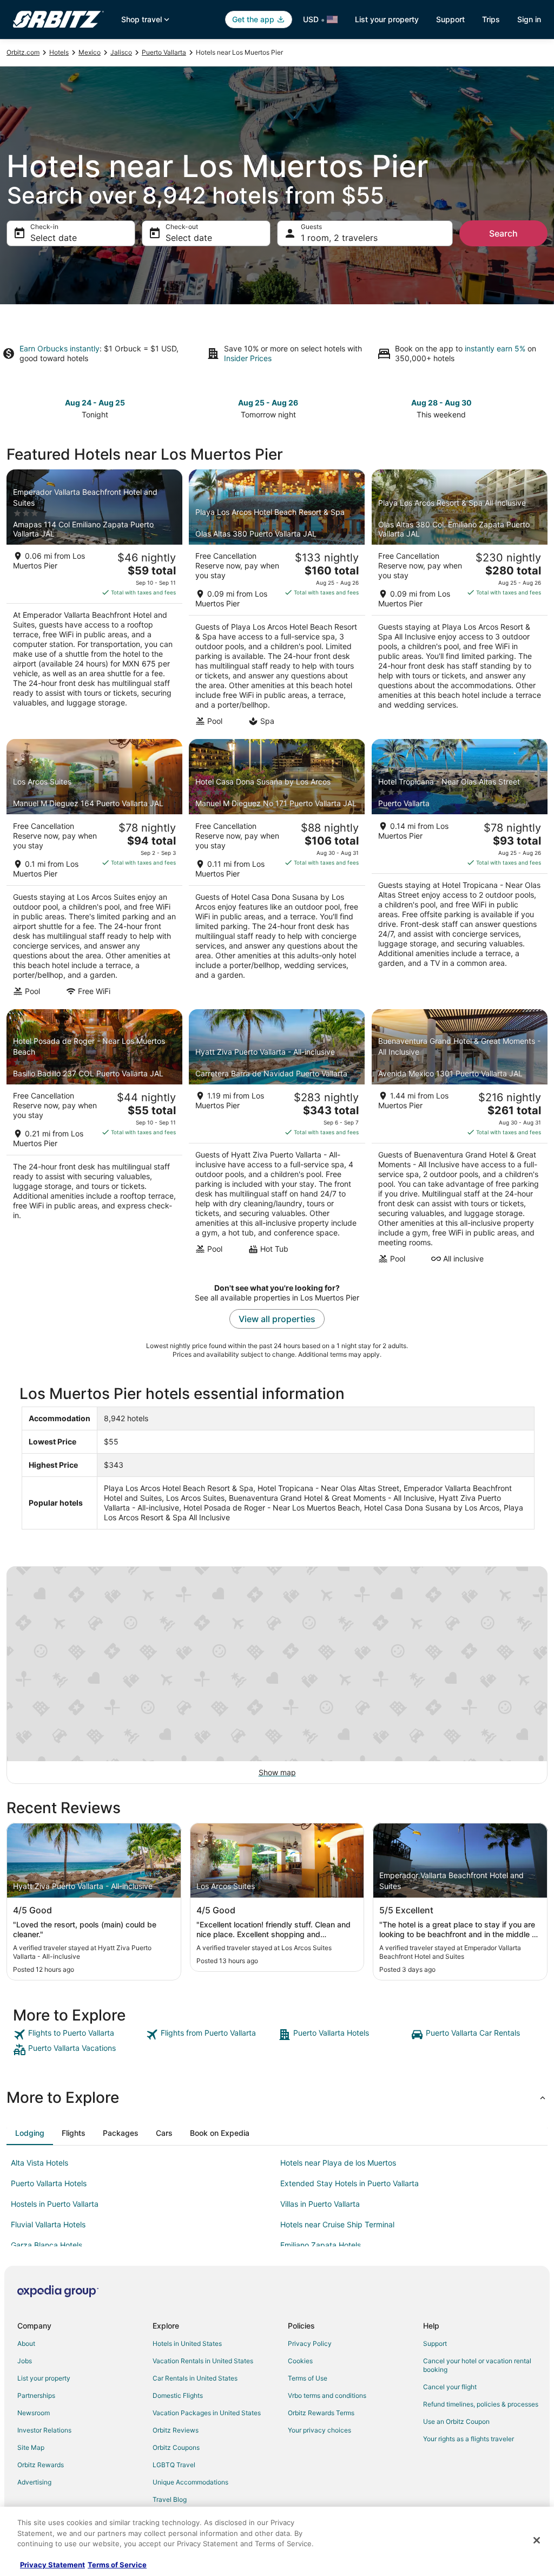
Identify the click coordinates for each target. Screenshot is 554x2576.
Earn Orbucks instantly (60, 348)
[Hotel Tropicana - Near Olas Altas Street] (460, 871)
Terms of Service (117, 2565)
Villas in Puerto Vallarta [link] (320, 2204)
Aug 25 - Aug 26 (268, 403)
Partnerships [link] (36, 2395)
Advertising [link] (34, 2482)
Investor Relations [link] (44, 2430)
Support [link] (435, 2343)
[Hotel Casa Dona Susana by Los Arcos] (277, 871)
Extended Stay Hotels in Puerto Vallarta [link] (349, 2183)
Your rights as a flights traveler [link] (469, 2439)
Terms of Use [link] (308, 2378)
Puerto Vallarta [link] (164, 52)
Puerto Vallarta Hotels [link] (49, 2183)
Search (503, 233)
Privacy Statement (52, 2565)
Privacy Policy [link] (310, 2343)
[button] (277, 2097)
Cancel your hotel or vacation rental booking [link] (477, 2365)
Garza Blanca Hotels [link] (47, 2245)
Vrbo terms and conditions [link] (327, 2395)
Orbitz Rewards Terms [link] (321, 2413)
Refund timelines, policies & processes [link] (481, 2404)
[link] (78, 2035)
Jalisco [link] (121, 52)
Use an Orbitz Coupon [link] (456, 2421)
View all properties (277, 1319)
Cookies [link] (300, 2361)
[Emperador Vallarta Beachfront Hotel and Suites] (94, 601)
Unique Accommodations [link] (190, 2482)
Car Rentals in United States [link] (195, 2378)
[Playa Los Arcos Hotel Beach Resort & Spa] (277, 601)
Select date (54, 238)
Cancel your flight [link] (450, 2387)
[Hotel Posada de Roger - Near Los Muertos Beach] (94, 1140)
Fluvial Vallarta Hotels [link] (48, 2224)
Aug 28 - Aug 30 (441, 403)
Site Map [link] (31, 2447)
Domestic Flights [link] (178, 2395)
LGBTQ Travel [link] (174, 2465)
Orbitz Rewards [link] (41, 2465)
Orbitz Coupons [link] (176, 2447)
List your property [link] (44, 2378)
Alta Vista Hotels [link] (39, 2163)
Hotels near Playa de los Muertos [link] (338, 2163)
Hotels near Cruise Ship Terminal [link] (337, 2224)
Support (450, 19)
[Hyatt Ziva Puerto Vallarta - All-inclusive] (277, 1140)
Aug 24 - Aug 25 (95, 403)
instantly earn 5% (495, 348)
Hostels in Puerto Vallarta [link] (55, 2204)
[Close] (537, 2540)
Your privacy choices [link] (319, 2430)
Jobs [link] (25, 2361)
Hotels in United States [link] (187, 2343)
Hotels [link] (59, 52)
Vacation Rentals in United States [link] (203, 2361)
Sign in (529, 19)
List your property (387, 19)
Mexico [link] (90, 52)
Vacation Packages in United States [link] (207, 2413)
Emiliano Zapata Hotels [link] (321, 2245)
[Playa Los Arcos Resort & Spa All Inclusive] (460, 601)
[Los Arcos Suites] (94, 871)
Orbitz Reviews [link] (176, 2430)
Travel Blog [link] (170, 2499)
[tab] (30, 2133)
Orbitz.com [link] (23, 52)
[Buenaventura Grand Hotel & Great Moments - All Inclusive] (460, 1140)
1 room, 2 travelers (339, 238)
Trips (491, 19)
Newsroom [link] (34, 2413)
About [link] (26, 2343)
